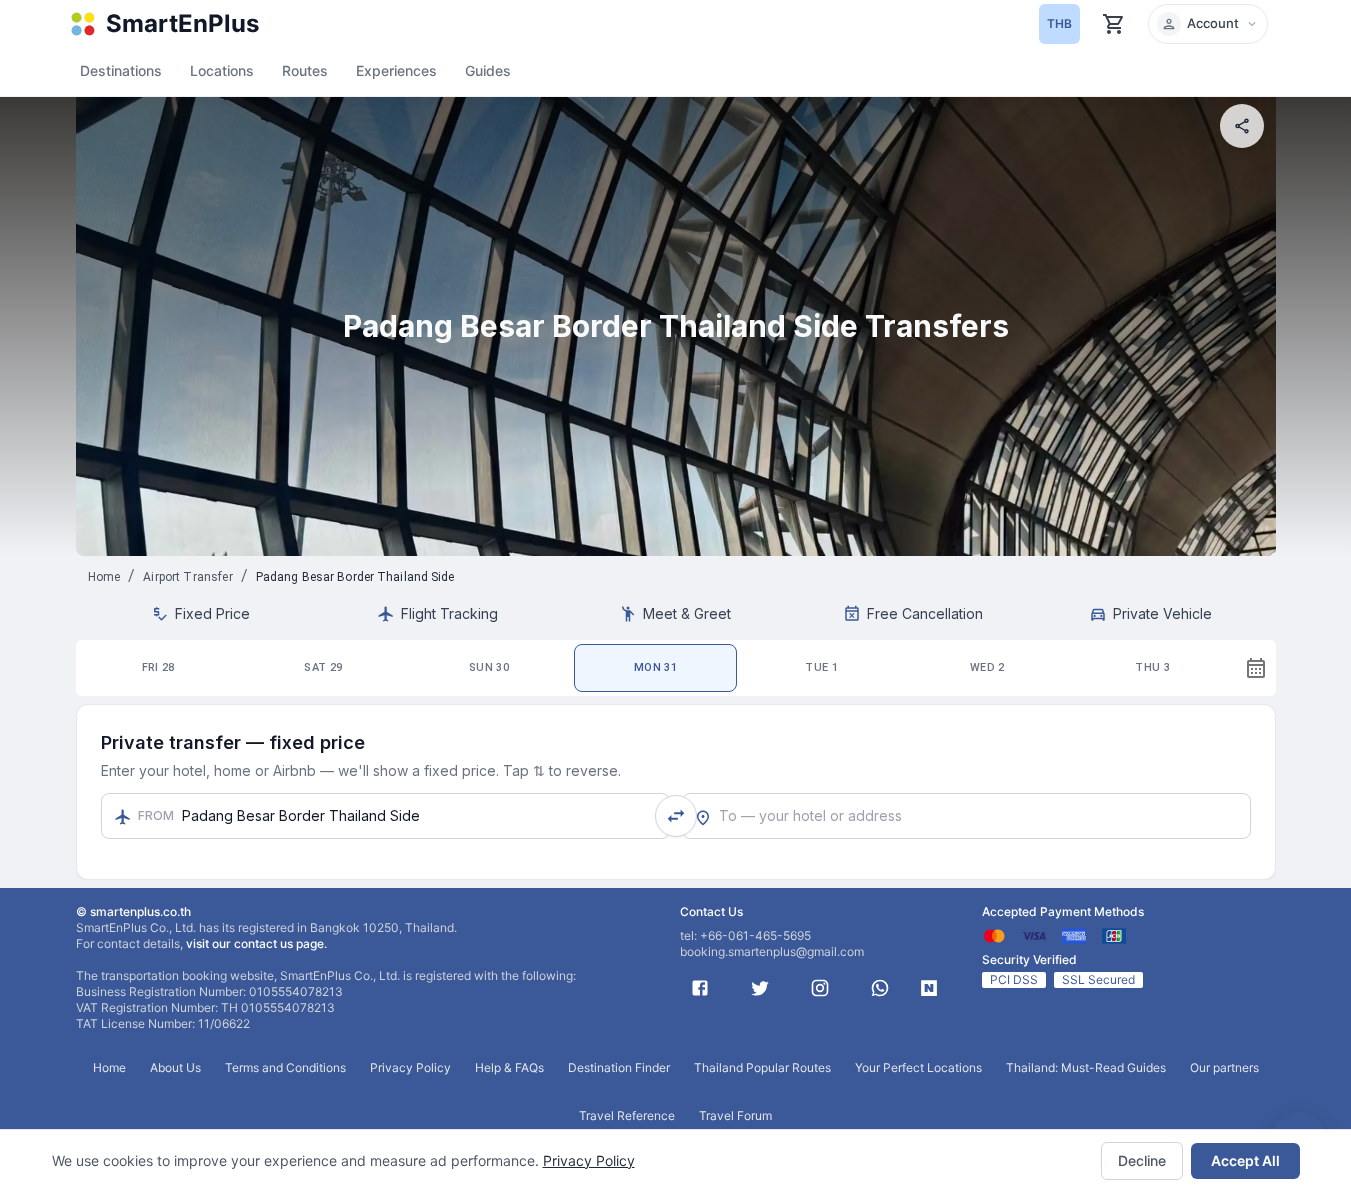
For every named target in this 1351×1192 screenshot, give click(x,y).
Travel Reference (627, 1115)
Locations (222, 70)
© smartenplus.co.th (133, 911)
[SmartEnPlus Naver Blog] (929, 988)
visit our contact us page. (256, 943)
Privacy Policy (589, 1160)
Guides (488, 70)
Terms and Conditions (285, 1067)
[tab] (158, 668)
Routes (305, 70)
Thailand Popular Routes (762, 1067)
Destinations (121, 70)
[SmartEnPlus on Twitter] (760, 988)
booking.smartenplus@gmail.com (772, 951)
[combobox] (966, 816)
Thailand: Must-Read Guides (1086, 1067)
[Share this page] (1242, 126)
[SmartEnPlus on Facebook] (700, 988)
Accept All (1245, 1160)
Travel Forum (735, 1115)
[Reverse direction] (676, 816)
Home (104, 577)
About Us (175, 1067)
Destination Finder (619, 1067)
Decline (1142, 1160)
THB (1059, 23)
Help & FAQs (509, 1067)
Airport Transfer (187, 577)
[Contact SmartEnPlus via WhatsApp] (880, 988)
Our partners (1224, 1067)
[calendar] (1256, 668)
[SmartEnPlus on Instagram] (820, 988)
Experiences (396, 70)
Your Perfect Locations (918, 1067)
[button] (1208, 24)
